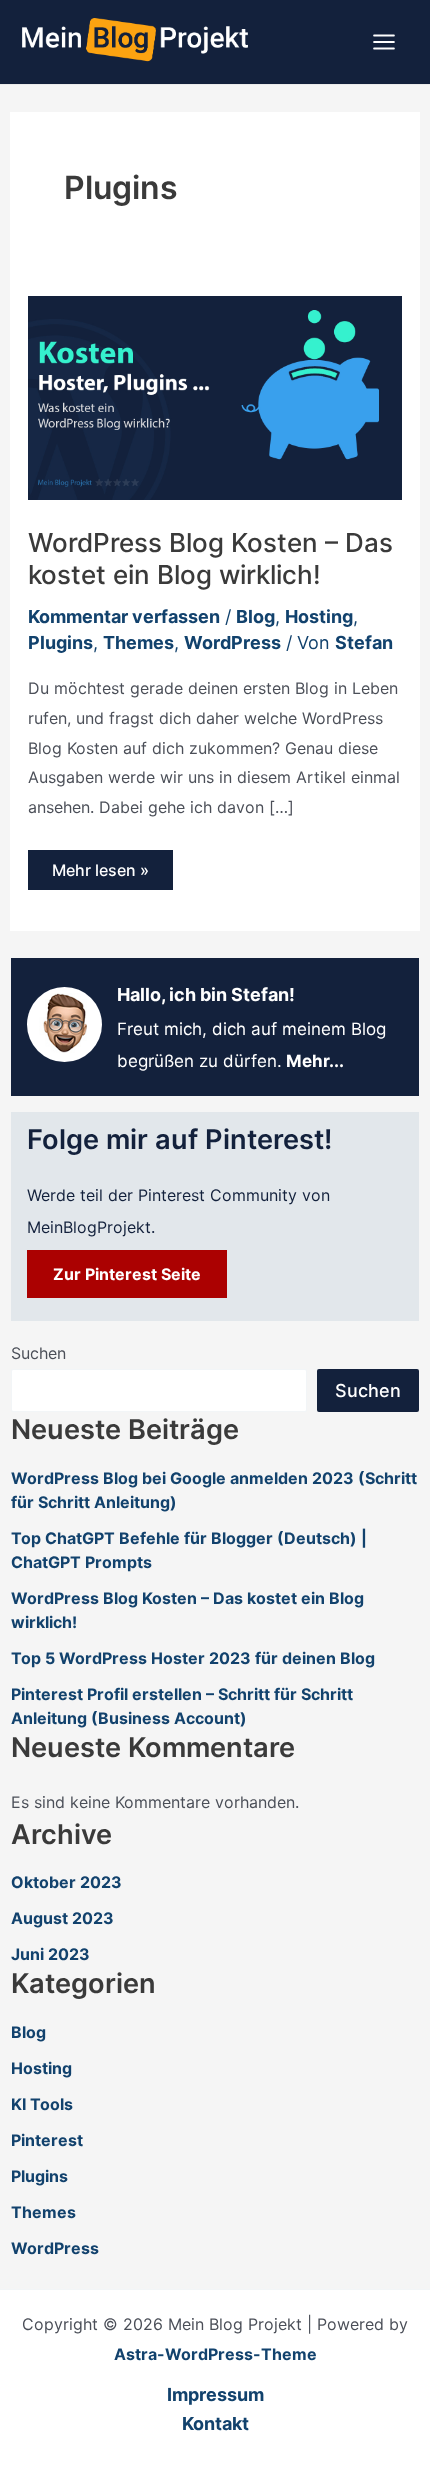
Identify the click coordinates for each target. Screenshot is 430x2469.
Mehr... (315, 1061)
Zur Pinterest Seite (127, 1274)
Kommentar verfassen (124, 616)
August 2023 (62, 1918)
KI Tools (42, 2104)
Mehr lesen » (100, 874)
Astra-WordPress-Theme (215, 2354)
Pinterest (47, 2140)
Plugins (60, 642)
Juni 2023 (50, 1954)
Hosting (319, 616)
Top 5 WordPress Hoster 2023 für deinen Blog (193, 1658)
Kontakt (215, 2423)
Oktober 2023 (66, 1882)
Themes (138, 642)
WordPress (232, 642)
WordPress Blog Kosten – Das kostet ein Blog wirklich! (210, 558)
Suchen (38, 1353)
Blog (255, 616)
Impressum (215, 2394)
